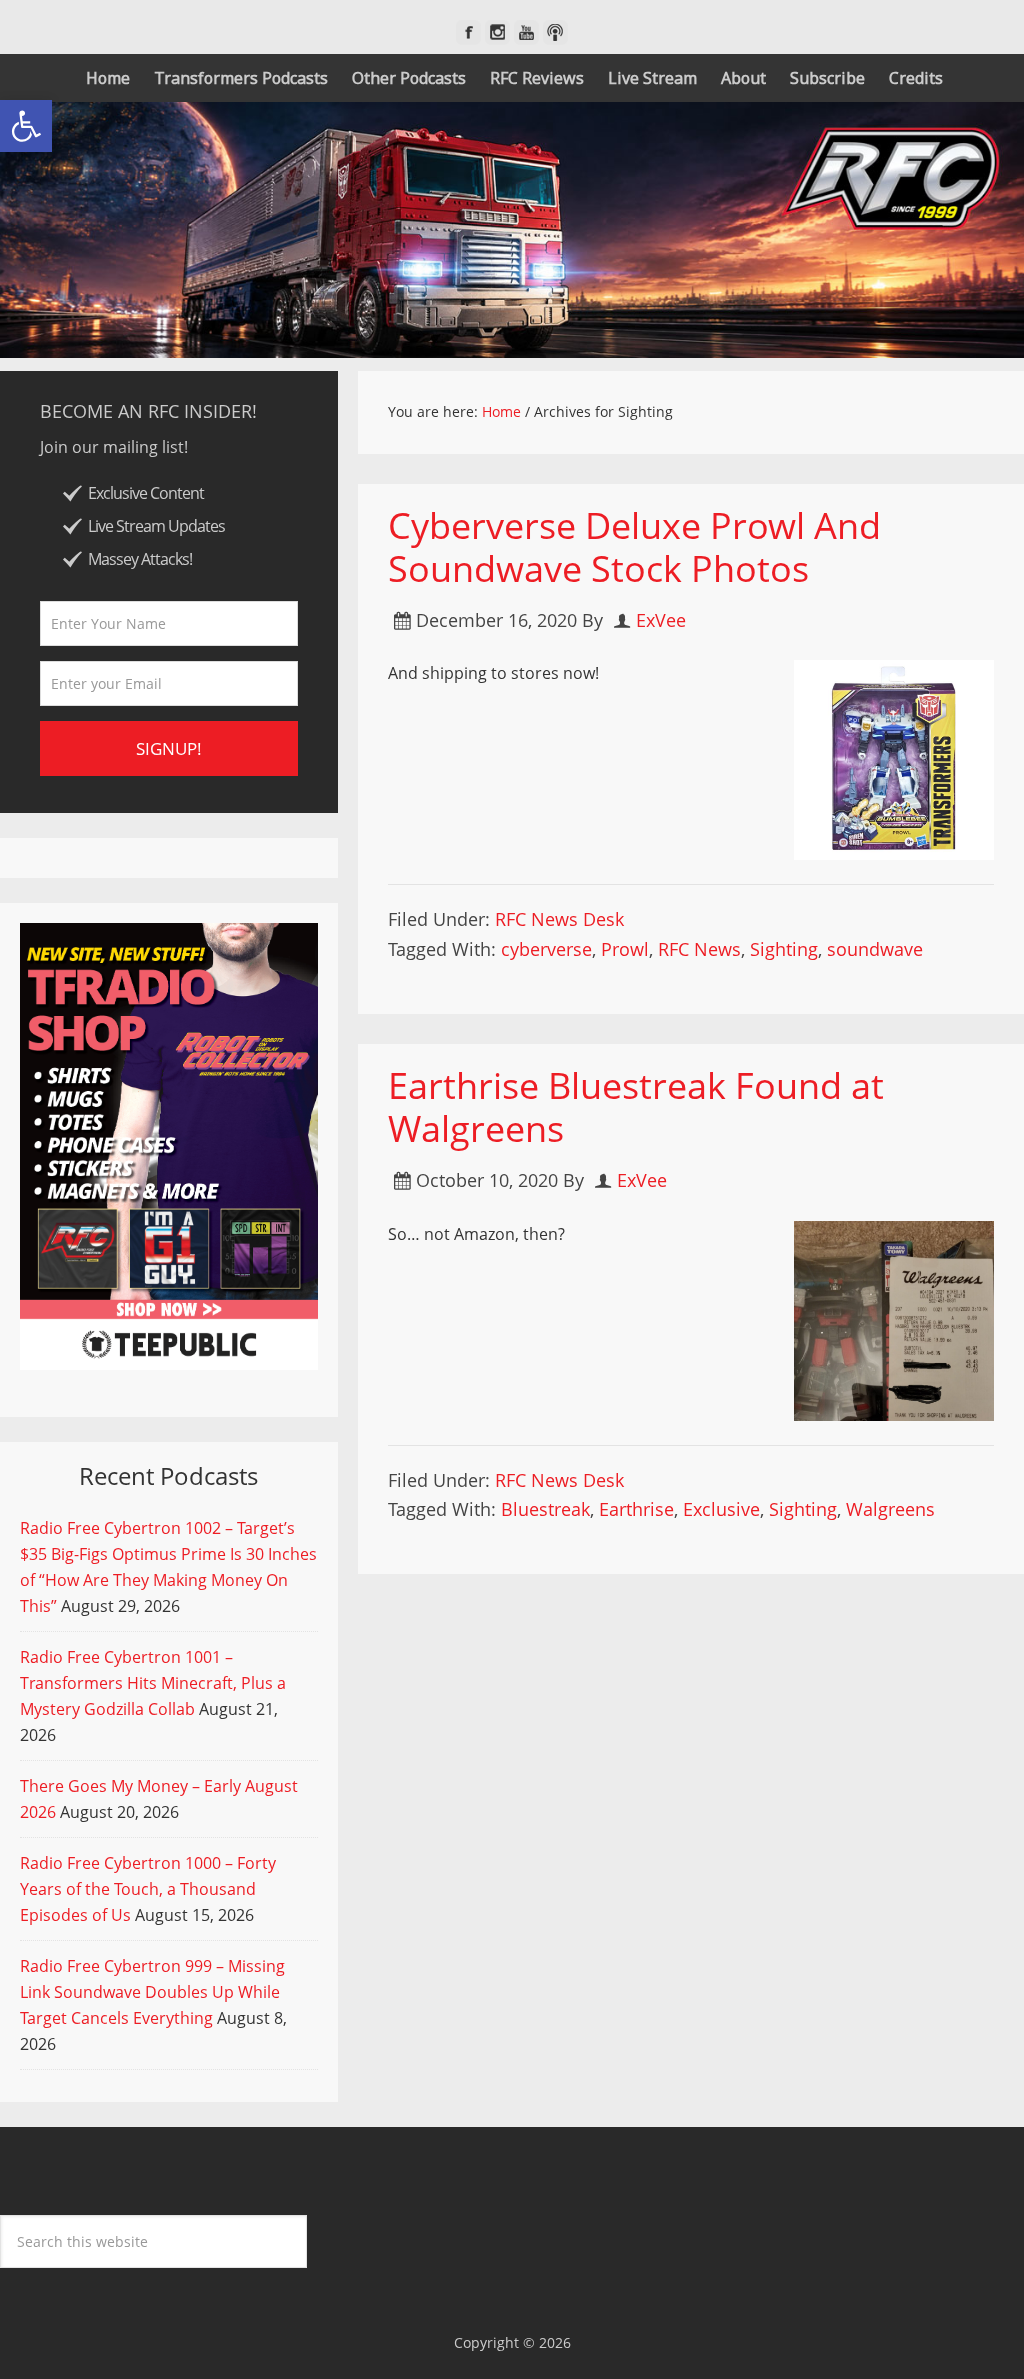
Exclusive (721, 1509)
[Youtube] (526, 32)
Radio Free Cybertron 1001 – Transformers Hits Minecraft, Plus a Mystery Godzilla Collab (153, 1683)
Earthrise (636, 1509)
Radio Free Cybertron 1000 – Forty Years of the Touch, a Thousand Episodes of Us (148, 1889)
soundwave (875, 949)
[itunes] (555, 32)
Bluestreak (545, 1509)
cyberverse (546, 949)
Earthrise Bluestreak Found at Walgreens (636, 1107)
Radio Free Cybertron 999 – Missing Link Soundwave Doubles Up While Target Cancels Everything (152, 1992)
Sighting (784, 949)
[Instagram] (497, 32)
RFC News (699, 949)
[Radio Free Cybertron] (512, 230)
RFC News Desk (559, 919)
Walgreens (890, 1509)
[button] (26, 126)
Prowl (625, 949)
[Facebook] (468, 32)
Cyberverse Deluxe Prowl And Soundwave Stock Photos (634, 547)
